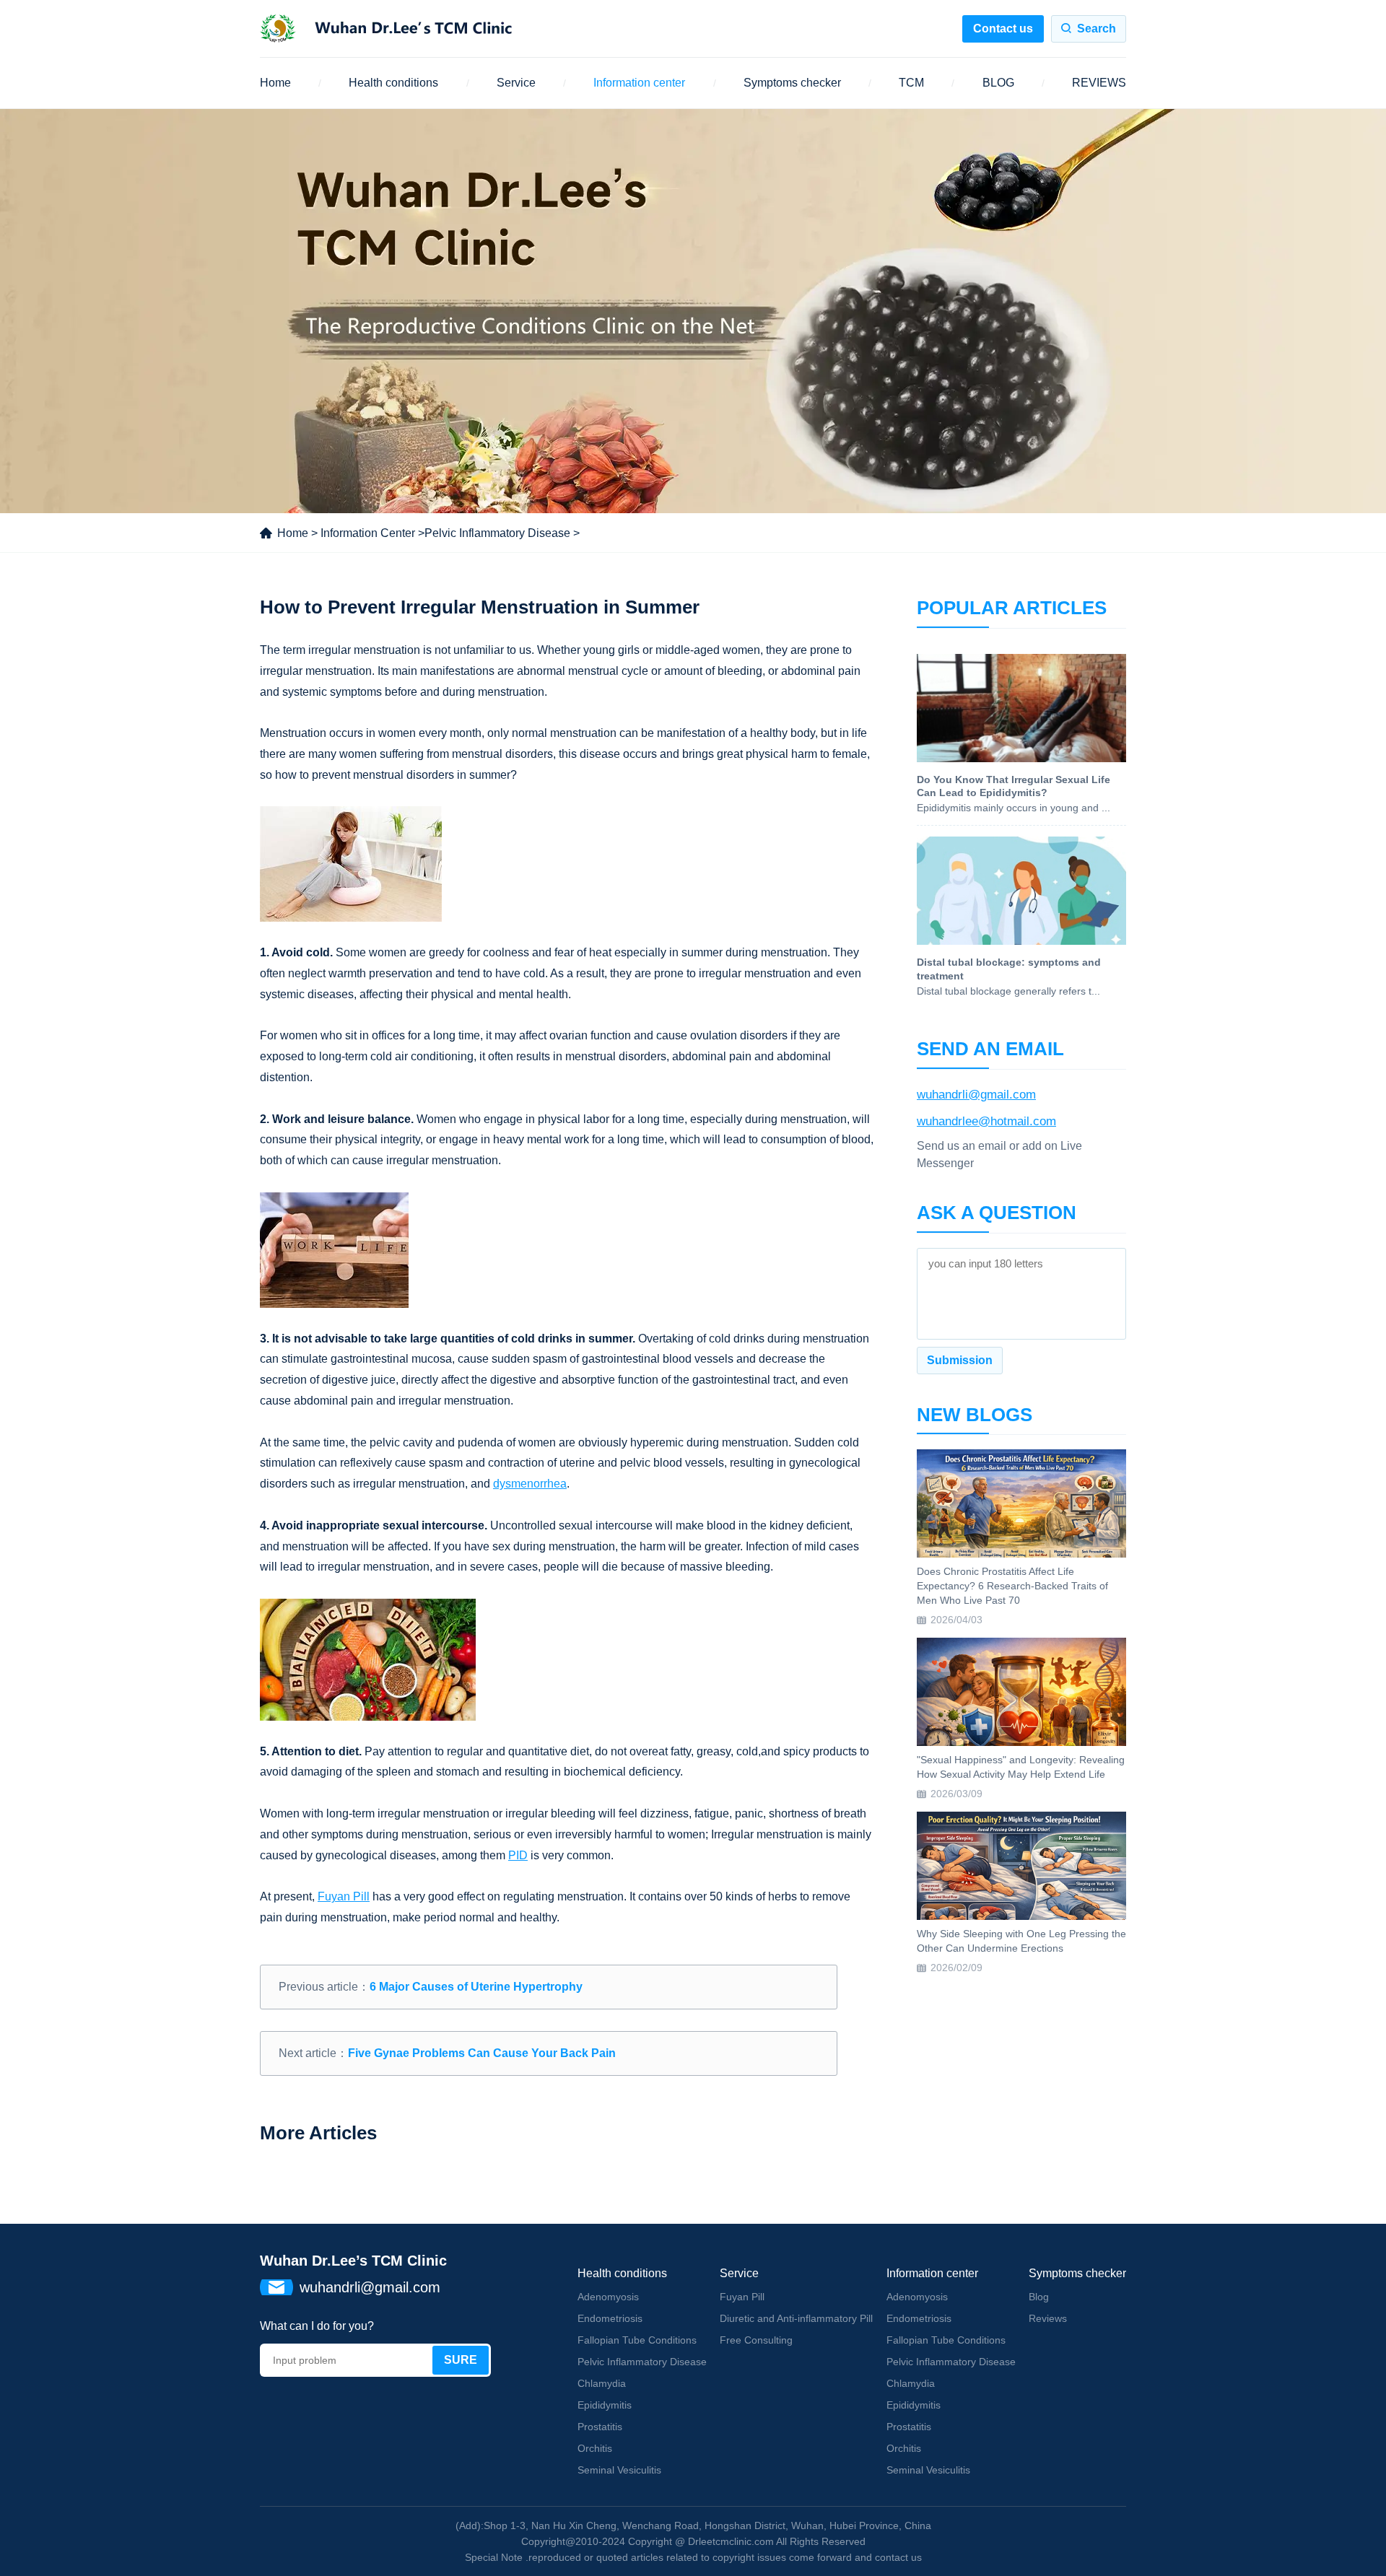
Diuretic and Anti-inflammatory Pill (796, 2318)
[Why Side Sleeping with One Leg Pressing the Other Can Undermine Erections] (1021, 1866)
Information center (639, 83)
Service (516, 83)
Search (1097, 29)
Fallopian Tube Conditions (637, 2340)
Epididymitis (605, 2405)
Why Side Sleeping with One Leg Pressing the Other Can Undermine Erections (1021, 1941)
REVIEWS (1099, 83)
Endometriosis (610, 2318)
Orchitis (595, 2448)
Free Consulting (756, 2340)
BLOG (998, 83)
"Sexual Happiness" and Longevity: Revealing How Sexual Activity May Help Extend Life (1021, 1767)
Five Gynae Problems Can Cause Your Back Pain (482, 2053)
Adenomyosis (608, 2297)
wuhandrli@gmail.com (976, 1095)
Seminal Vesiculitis (619, 2470)
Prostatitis (600, 2427)
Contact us (1003, 29)
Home (275, 83)
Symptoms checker (792, 83)
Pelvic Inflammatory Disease (497, 533)
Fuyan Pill (742, 2297)
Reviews (1048, 2318)
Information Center (368, 533)
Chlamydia (602, 2383)
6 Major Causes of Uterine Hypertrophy (476, 1987)
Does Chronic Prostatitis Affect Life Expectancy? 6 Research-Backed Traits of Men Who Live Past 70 (1012, 1585)
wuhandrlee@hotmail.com (986, 1121)
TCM (911, 83)
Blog (1039, 2297)
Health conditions (393, 83)
